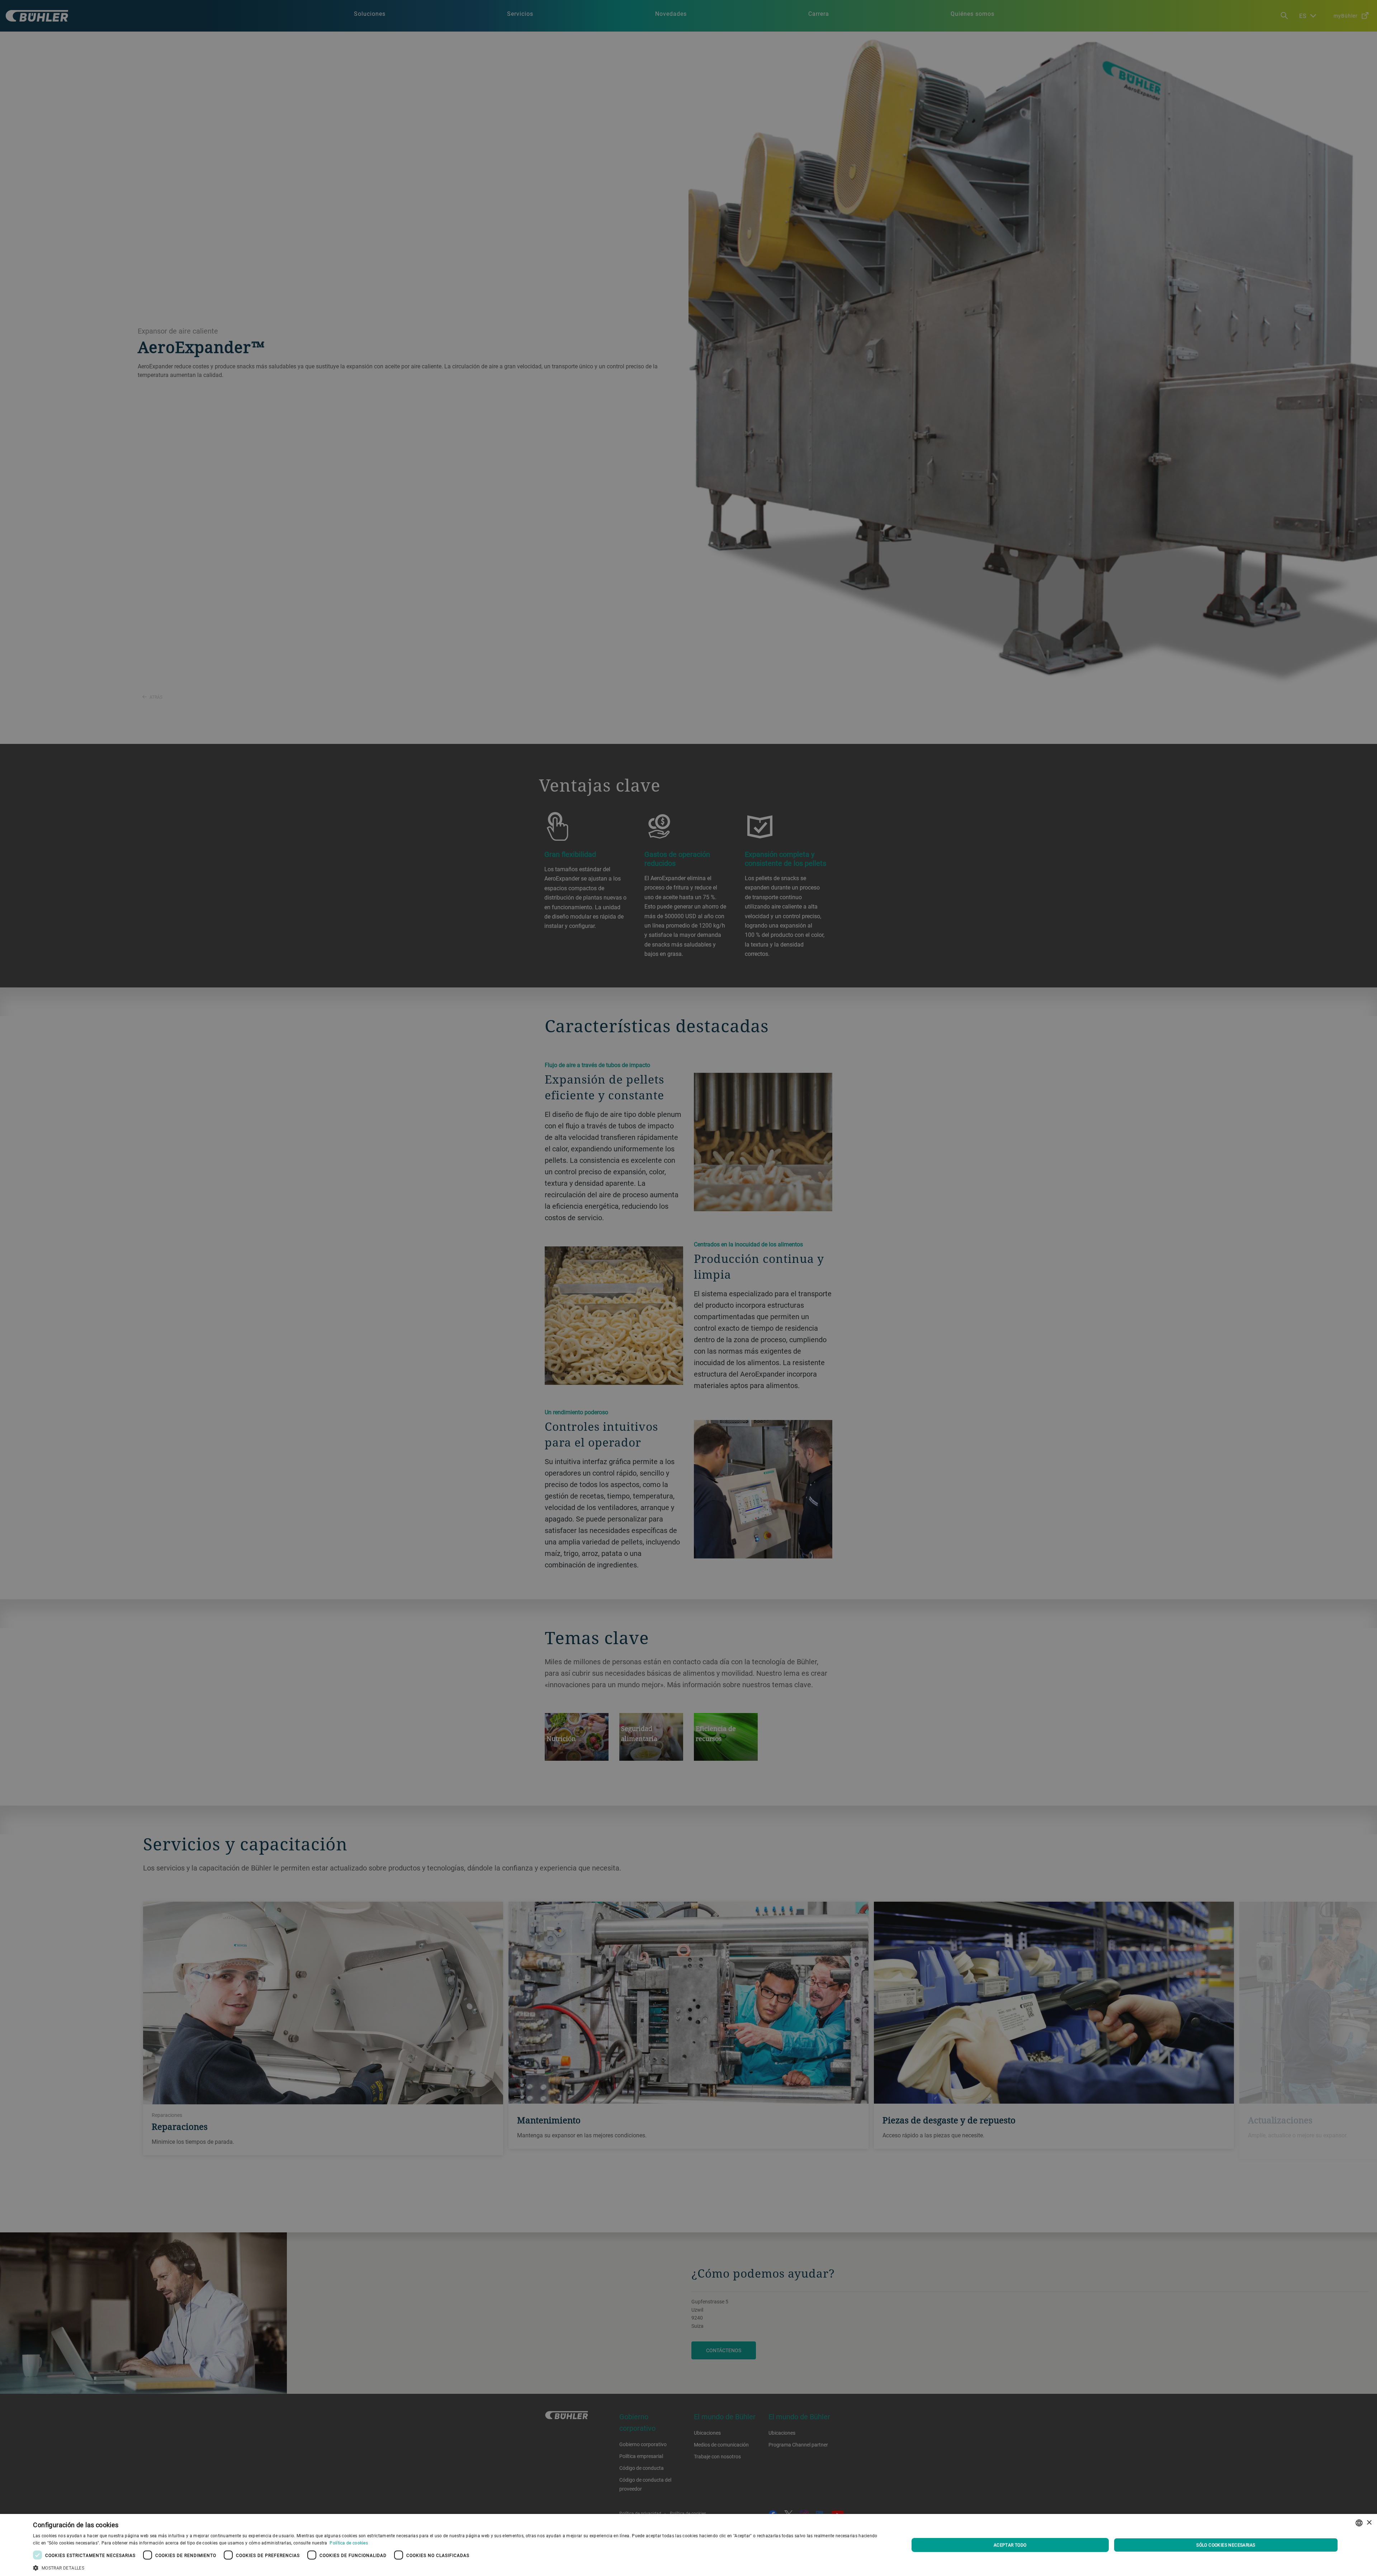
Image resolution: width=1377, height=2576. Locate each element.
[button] (458, 2567)
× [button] (1369, 2523)
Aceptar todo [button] (1010, 2545)
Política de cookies (349, 2543)
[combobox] (1359, 2523)
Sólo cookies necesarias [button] (1226, 2545)
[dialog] (688, 2545)
